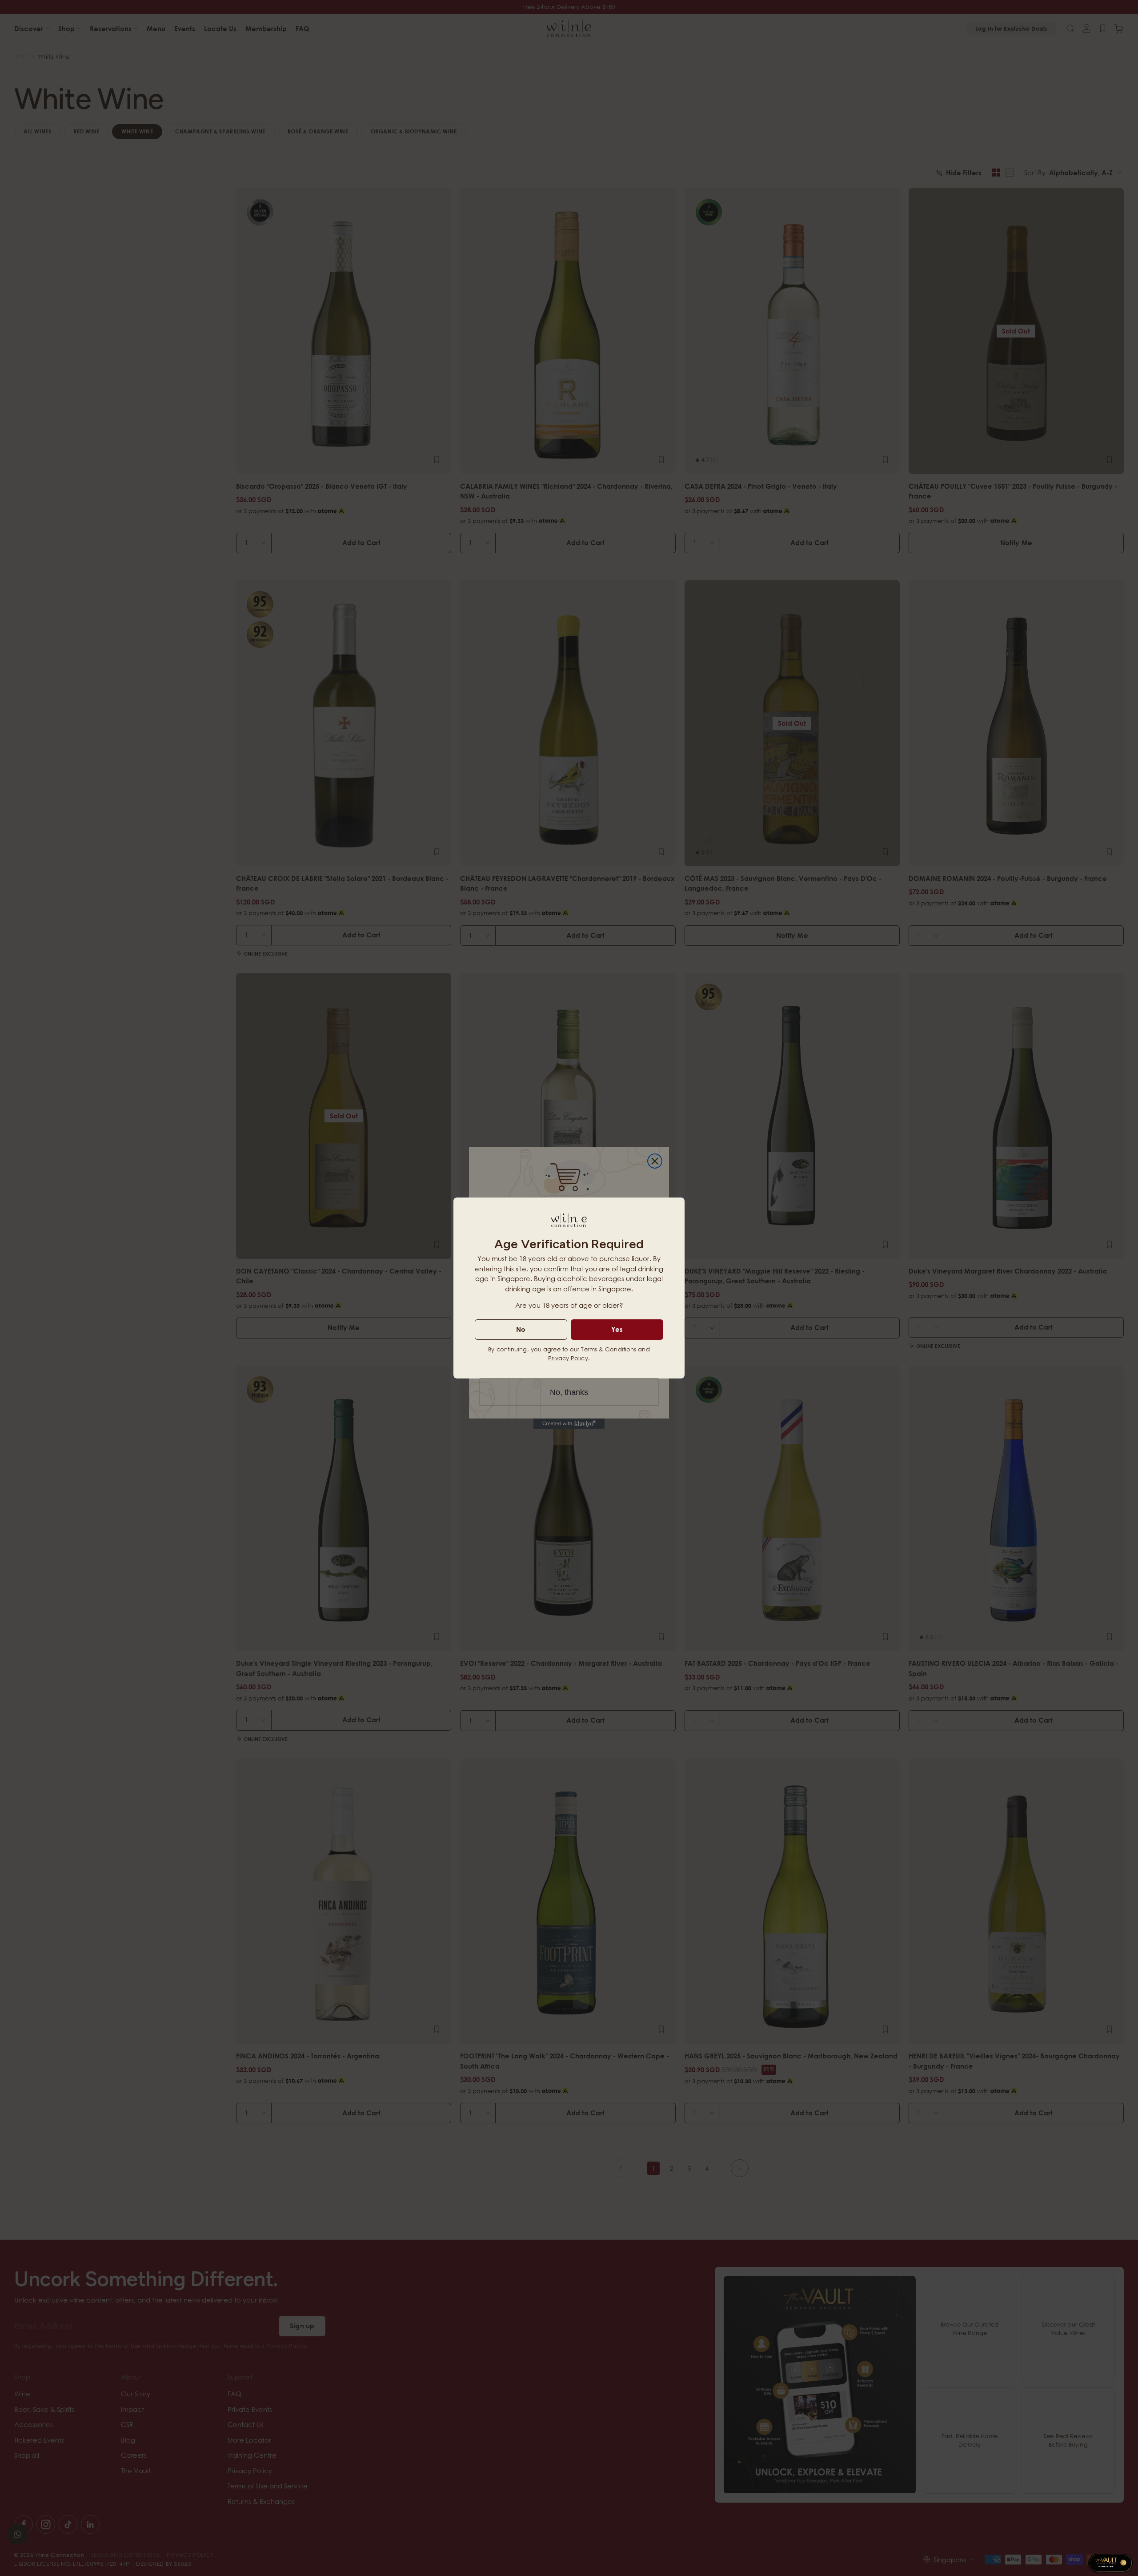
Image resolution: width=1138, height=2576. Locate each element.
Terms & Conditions (609, 1349)
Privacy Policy (568, 1358)
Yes (617, 1329)
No (521, 1329)
